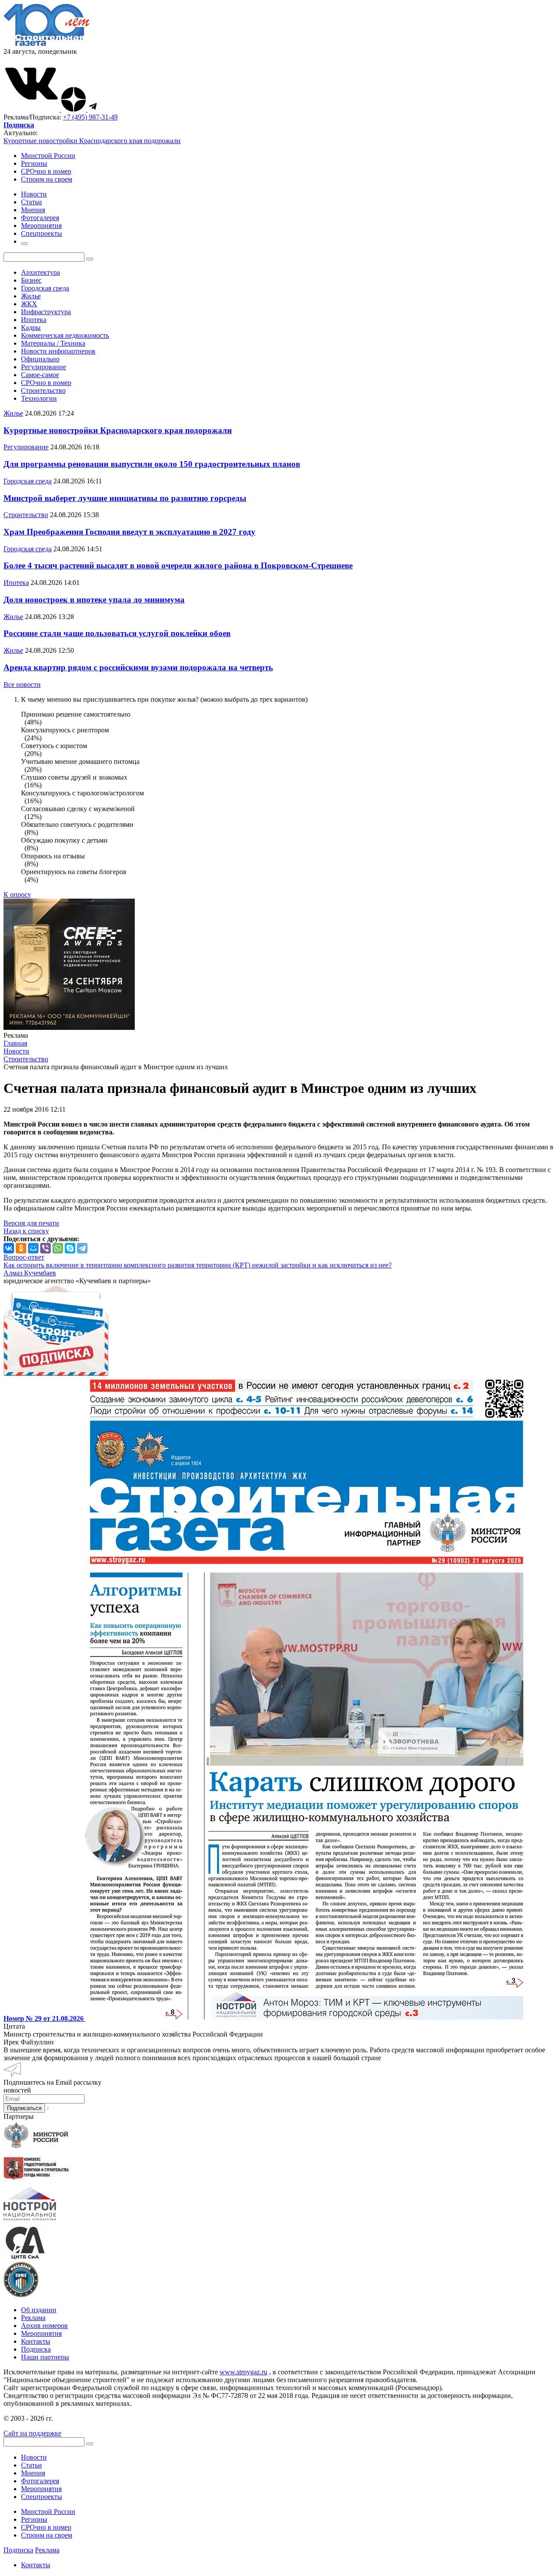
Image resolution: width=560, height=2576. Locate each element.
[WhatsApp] (58, 1248)
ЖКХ (29, 304)
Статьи (31, 2465)
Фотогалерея (40, 2481)
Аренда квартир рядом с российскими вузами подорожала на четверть (138, 667)
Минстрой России (48, 156)
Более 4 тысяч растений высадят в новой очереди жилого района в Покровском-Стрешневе (178, 565)
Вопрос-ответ (24, 1257)
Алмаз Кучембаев (30, 1273)
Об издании (39, 2310)
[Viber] (45, 1248)
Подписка (36, 2349)
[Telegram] (82, 1248)
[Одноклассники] (21, 1248)
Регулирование (44, 367)
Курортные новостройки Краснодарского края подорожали (92, 141)
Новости (34, 2457)
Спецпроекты (42, 2497)
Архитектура (40, 272)
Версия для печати (31, 1223)
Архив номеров (44, 2326)
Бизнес (31, 280)
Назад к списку (26, 1231)
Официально (40, 359)
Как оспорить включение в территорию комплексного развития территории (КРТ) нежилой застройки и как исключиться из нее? (198, 1265)
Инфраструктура (46, 312)
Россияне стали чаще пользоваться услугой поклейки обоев (117, 633)
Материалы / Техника (53, 343)
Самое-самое (40, 375)
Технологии (39, 398)
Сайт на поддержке (32, 2433)
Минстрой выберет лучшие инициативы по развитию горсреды (125, 498)
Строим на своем (47, 179)
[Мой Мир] (33, 1248)
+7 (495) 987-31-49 (90, 117)
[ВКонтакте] (9, 1248)
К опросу (17, 894)
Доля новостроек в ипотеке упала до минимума (94, 600)
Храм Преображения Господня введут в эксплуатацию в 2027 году (129, 532)
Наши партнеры (45, 2357)
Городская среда (45, 288)
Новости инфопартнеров (58, 351)
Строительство (43, 390)
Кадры (31, 327)
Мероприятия (41, 2333)
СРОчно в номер (46, 171)
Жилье (31, 296)
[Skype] (70, 1248)
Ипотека (34, 320)
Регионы (34, 163)
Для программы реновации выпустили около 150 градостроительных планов (152, 464)
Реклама (33, 2318)
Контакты (36, 2341)
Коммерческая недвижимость (65, 335)
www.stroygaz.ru (243, 2372)
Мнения (33, 2473)
